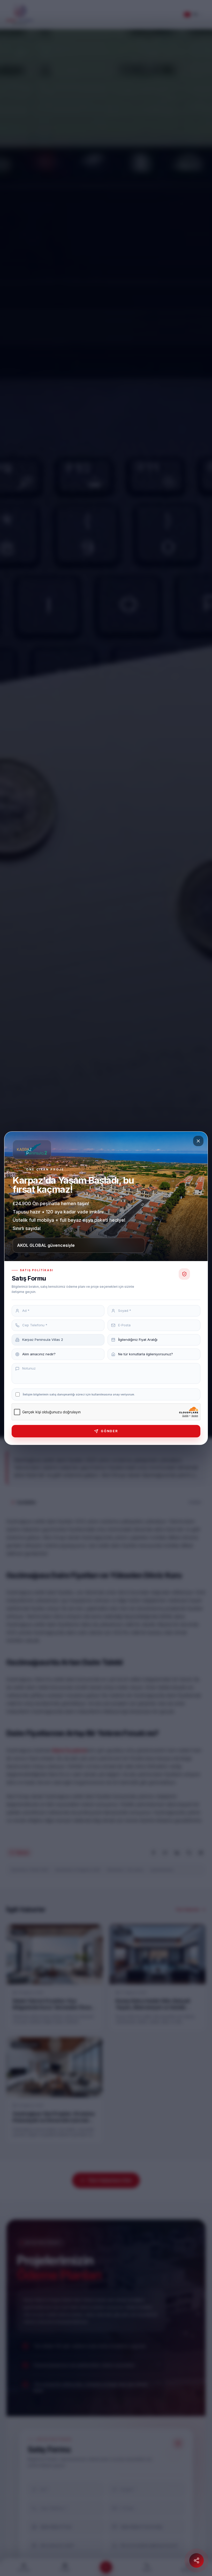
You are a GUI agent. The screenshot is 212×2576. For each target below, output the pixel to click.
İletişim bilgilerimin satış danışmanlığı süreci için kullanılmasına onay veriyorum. (79, 1394)
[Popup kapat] (198, 1141)
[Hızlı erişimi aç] (196, 2560)
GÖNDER (109, 1431)
